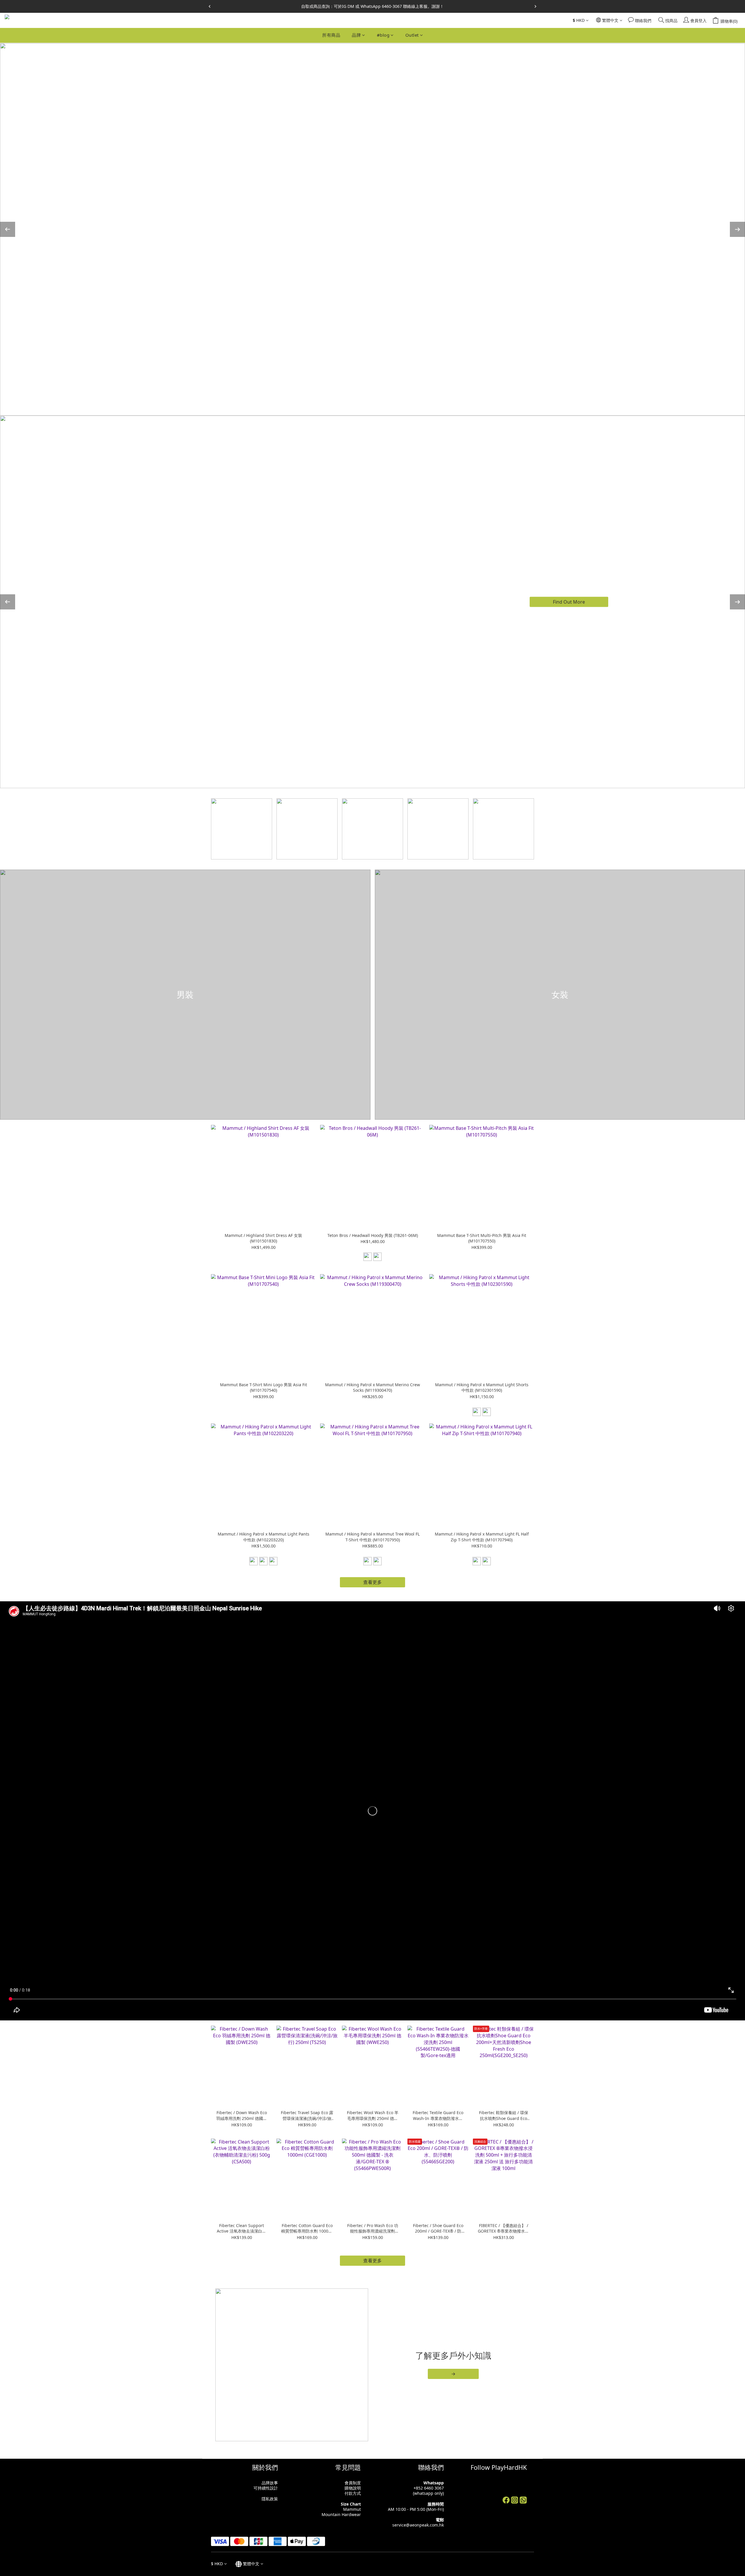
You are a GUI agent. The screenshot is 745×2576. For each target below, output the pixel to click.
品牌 (356, 35)
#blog (383, 35)
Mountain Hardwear (341, 2514)
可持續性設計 (266, 2488)
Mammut (352, 2509)
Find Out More (569, 602)
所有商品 (331, 35)
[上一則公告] (210, 6)
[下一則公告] (535, 6)
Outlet (412, 35)
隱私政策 (270, 2499)
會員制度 (353, 2483)
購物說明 (353, 2488)
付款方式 (353, 2493)
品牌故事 (270, 2483)
